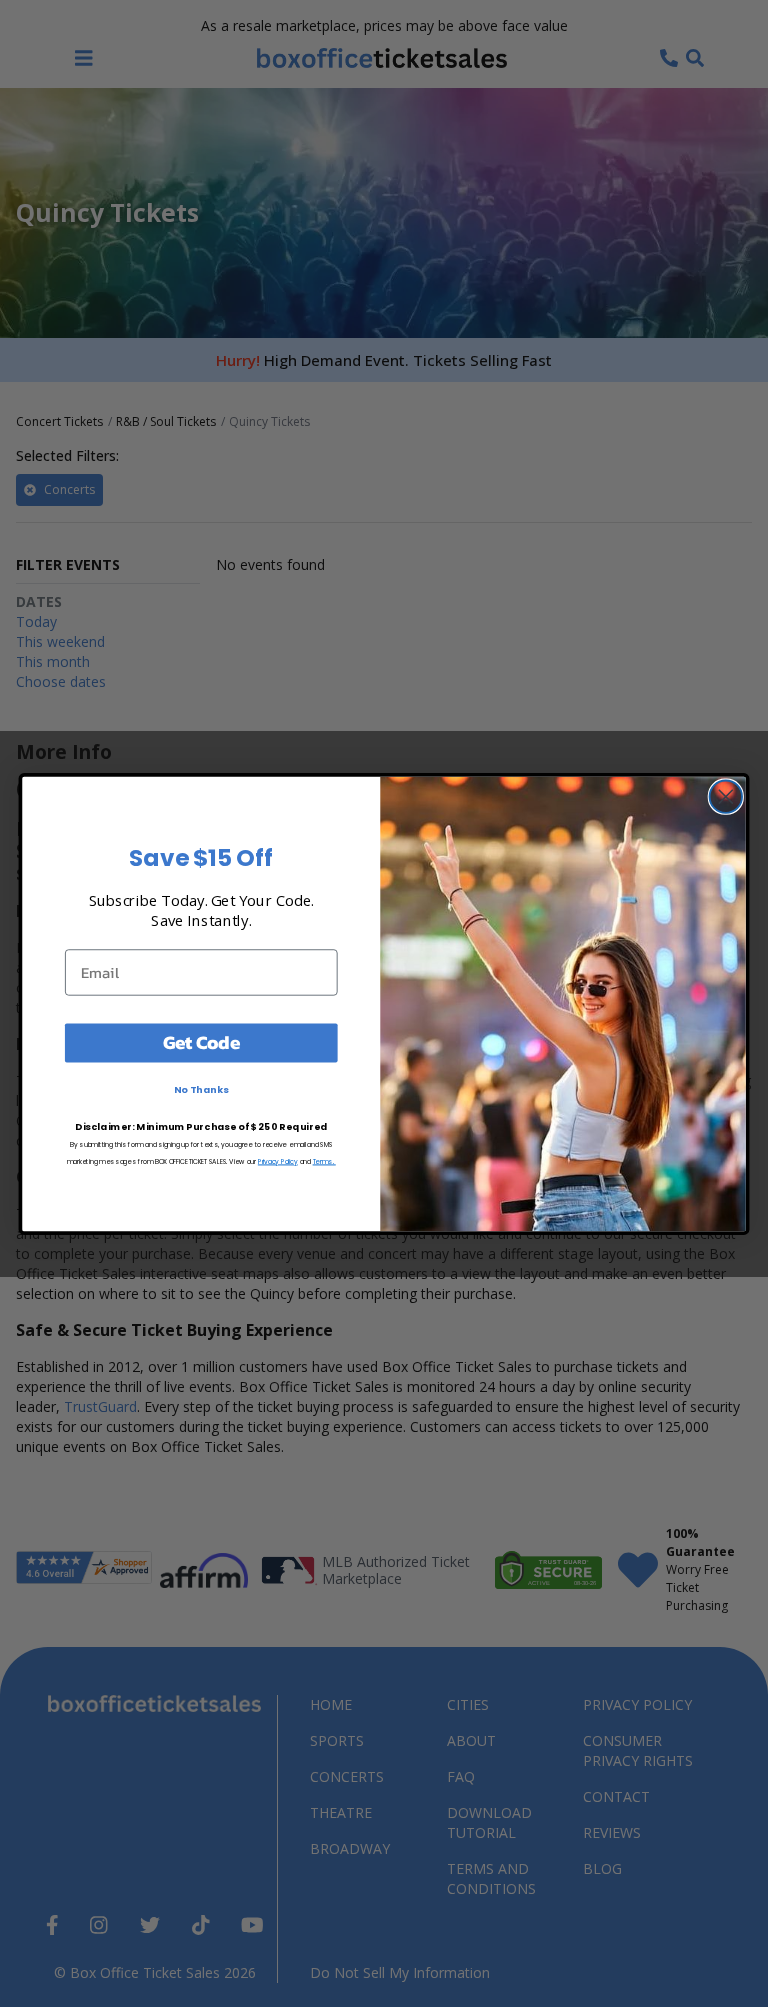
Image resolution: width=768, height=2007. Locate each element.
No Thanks (201, 1089)
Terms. (324, 1160)
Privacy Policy (278, 1160)
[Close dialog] (726, 796)
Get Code (201, 1042)
